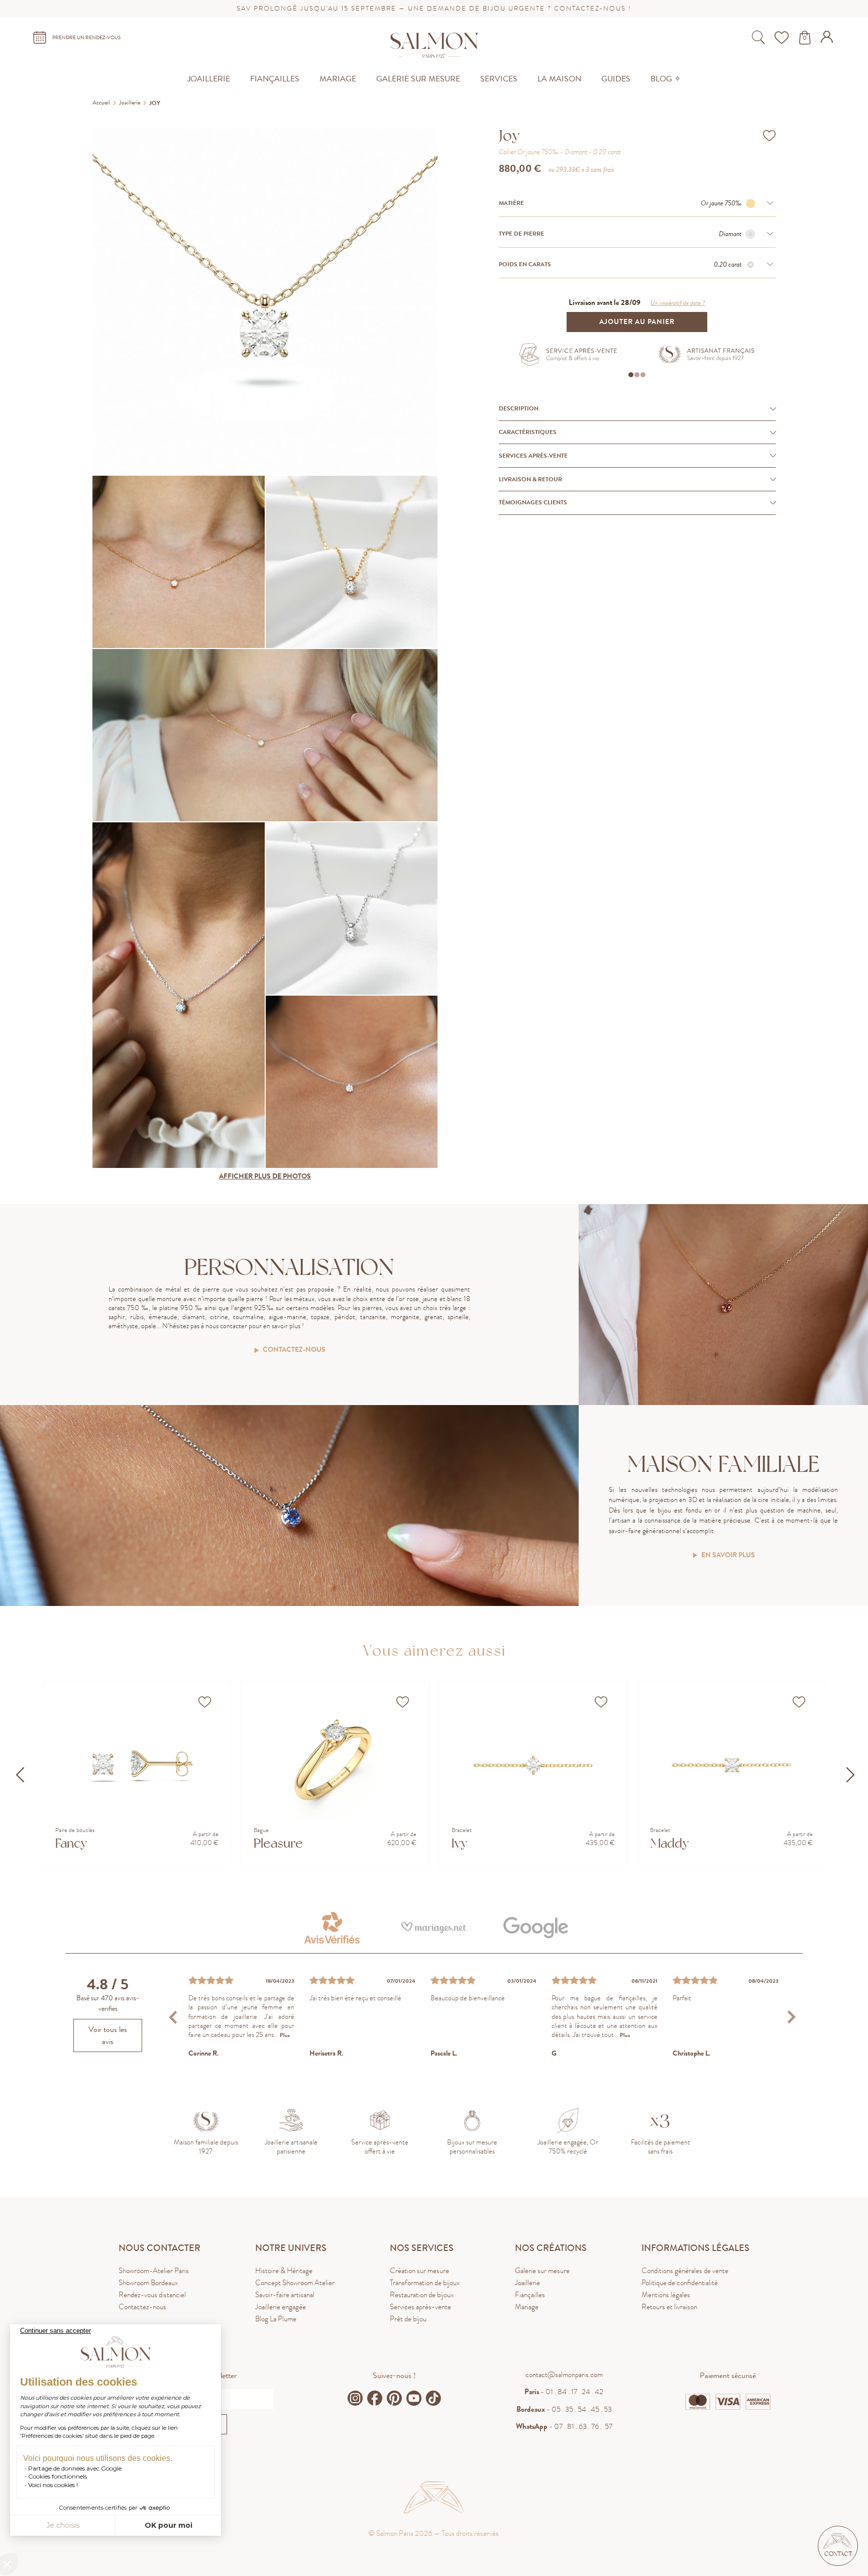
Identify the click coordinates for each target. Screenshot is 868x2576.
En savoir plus (728, 1555)
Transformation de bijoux (425, 2283)
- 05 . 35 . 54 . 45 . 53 (564, 2409)
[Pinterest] (394, 2398)
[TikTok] (433, 2398)
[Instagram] (355, 2398)
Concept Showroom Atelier (295, 2283)
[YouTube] (414, 2398)
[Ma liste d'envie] (783, 38)
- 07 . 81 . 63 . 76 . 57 (564, 2426)
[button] (838, 2546)
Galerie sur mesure (542, 2271)
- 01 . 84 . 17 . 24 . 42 (564, 2392)
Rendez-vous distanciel (152, 2295)
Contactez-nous (294, 1350)
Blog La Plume (276, 2319)
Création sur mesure (419, 2271)
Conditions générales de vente (685, 2271)
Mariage (527, 2307)
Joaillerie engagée (281, 2307)
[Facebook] (375, 2398)
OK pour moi (169, 2525)
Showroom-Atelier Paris (154, 2271)
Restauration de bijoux (422, 2295)
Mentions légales (666, 2295)
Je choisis (63, 2525)
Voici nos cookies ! (53, 2485)
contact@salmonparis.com (564, 2375)
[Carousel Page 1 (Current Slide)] (631, 375)
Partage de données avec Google (75, 2468)
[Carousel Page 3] (643, 375)
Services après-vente (420, 2307)
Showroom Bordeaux (148, 2283)
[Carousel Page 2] (637, 375)
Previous (175, 2017)
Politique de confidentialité (680, 2283)
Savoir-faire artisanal (285, 2295)
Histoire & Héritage (284, 2271)
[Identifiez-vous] (828, 40)
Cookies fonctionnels (58, 2476)
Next (791, 2017)
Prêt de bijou (408, 2319)
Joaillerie (527, 2283)
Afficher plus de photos (265, 1176)
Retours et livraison (669, 2307)
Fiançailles (530, 2295)
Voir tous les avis (108, 2035)
